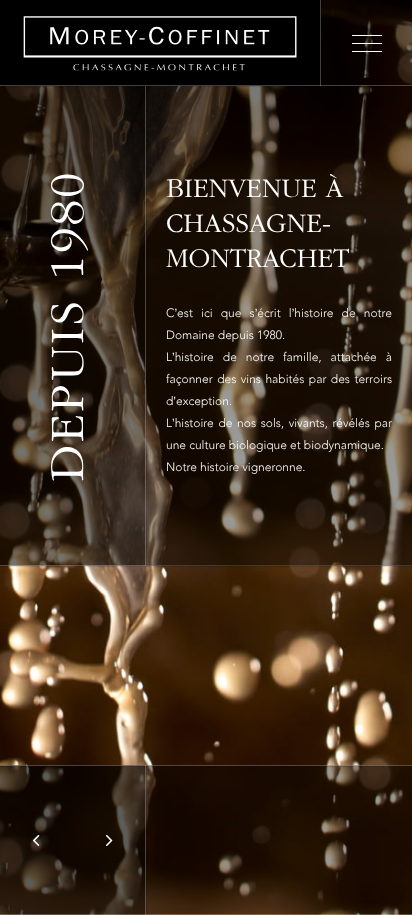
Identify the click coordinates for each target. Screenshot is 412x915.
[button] (36, 840)
